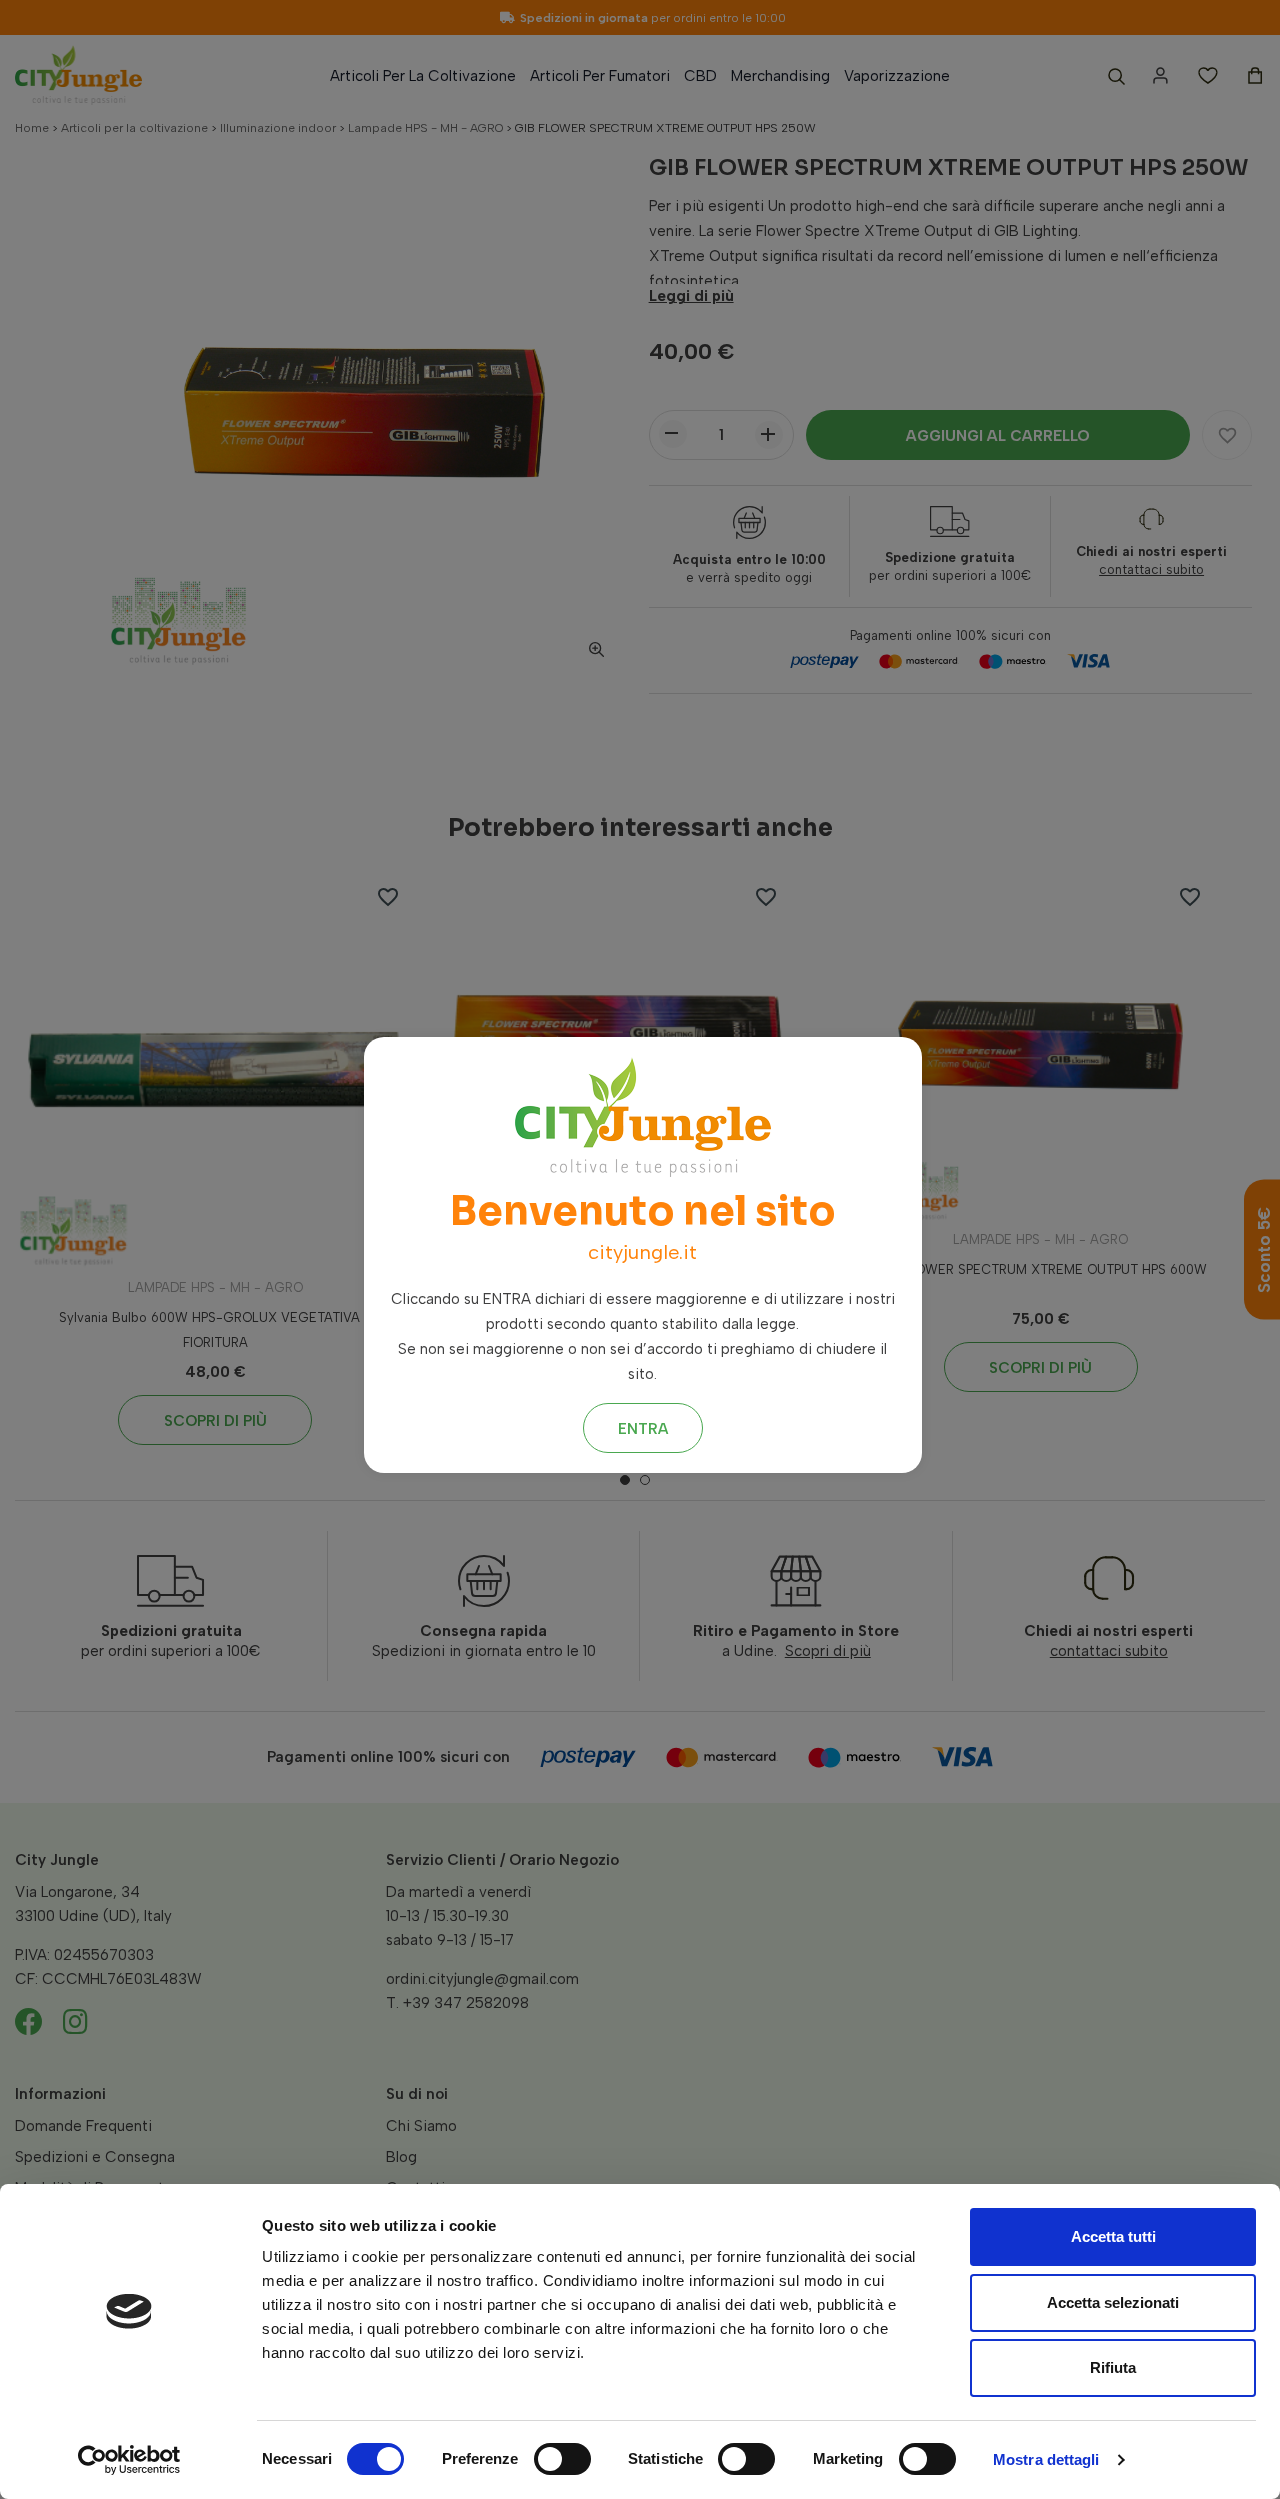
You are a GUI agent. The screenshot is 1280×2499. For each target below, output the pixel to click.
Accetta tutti (1113, 2236)
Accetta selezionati (1113, 2302)
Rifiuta (1113, 2367)
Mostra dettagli (1046, 2459)
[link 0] (129, 2460)
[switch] (562, 2459)
